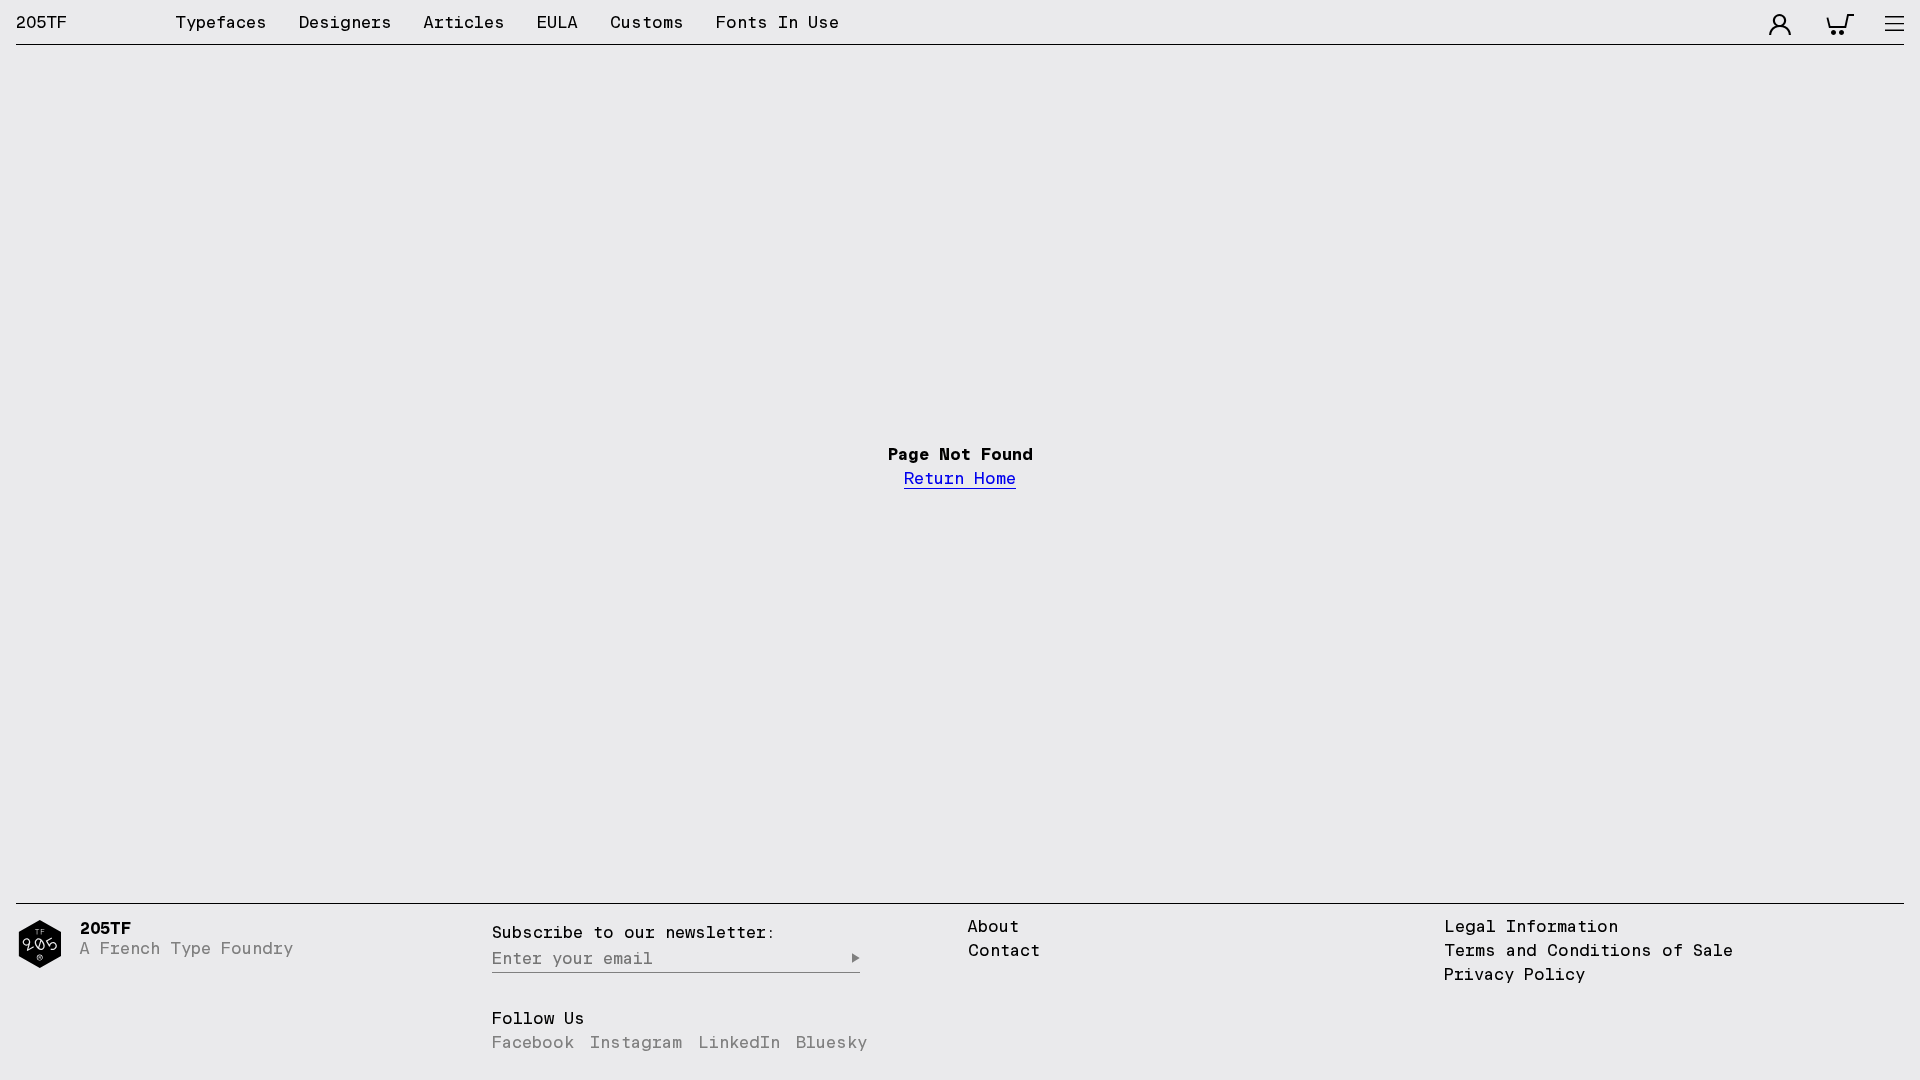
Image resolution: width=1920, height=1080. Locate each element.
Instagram (636, 1042)
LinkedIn (739, 1042)
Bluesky (831, 1042)
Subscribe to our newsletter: (634, 932)
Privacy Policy (1514, 974)
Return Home (960, 478)
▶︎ (855, 958)
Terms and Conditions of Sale (1588, 950)
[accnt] (1780, 22)
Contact (1004, 950)
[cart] (1840, 22)
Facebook (533, 1042)
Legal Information (1531, 926)
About (993, 926)
